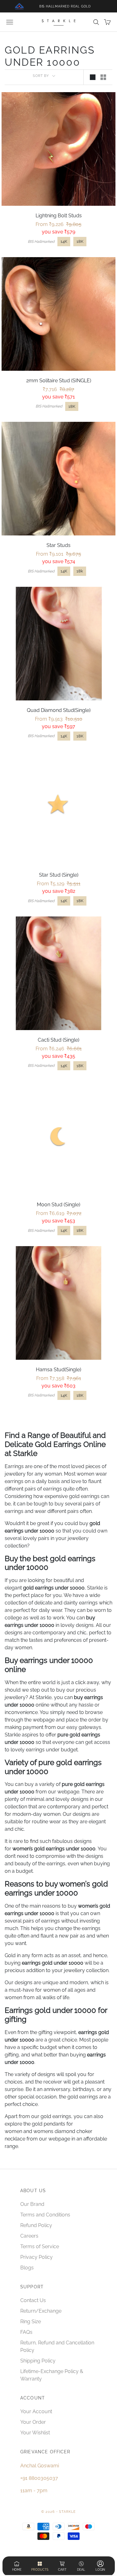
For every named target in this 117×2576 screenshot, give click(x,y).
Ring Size (31, 2322)
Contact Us (33, 2300)
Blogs (27, 2268)
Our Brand (32, 2204)
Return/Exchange (41, 2311)
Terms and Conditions (45, 2215)
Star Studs (58, 545)
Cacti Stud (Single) (58, 1040)
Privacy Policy (37, 2257)
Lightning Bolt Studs (59, 216)
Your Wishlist (35, 2433)
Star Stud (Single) (59, 875)
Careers (29, 2236)
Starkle (44, 1697)
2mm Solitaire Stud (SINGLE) (59, 381)
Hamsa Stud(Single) (58, 1370)
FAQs (26, 2332)
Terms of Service (40, 2246)
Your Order (33, 2422)
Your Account (36, 2411)
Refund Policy (36, 2225)
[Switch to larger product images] (93, 77)
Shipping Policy (38, 2361)
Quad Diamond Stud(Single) (59, 710)
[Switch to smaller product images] (103, 77)
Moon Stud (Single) (58, 1205)
